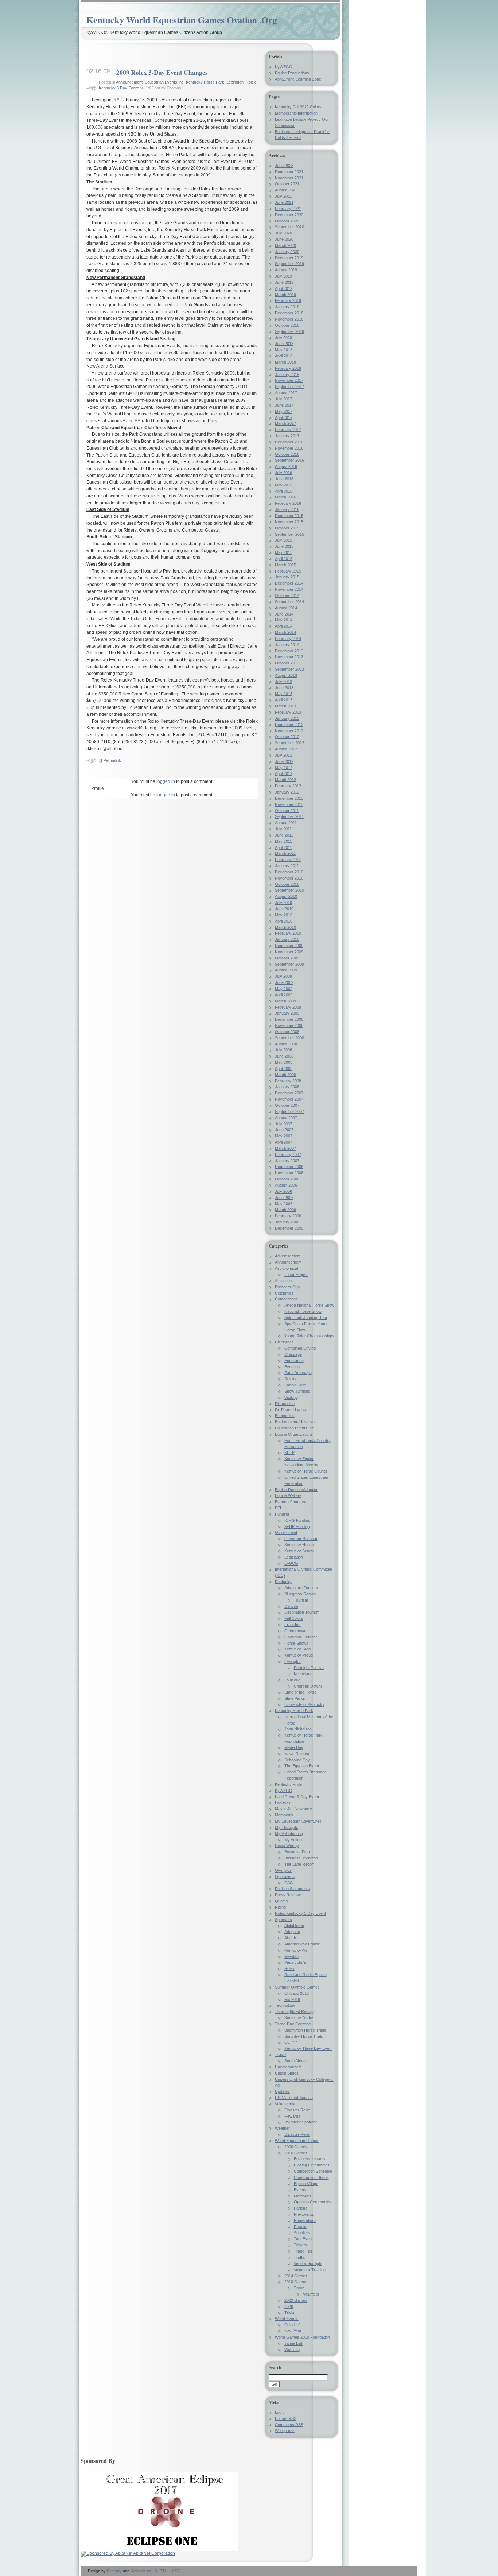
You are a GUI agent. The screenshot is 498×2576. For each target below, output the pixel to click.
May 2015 (284, 552)
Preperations (305, 2220)
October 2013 (287, 663)
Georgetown (295, 1631)
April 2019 (284, 288)
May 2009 (284, 989)
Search (275, 2367)
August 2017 (286, 393)
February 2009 (288, 1007)
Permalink (112, 760)
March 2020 (285, 245)
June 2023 (284, 166)
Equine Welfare (288, 1495)
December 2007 (289, 1093)
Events (300, 2190)
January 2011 (287, 866)
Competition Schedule (313, 2171)
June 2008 (284, 1056)
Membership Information (296, 113)
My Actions (294, 1840)
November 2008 (289, 1025)
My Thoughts (287, 1827)
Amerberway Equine (302, 1944)
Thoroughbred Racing (294, 2011)
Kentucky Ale (296, 1950)
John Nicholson (298, 1729)
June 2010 (284, 909)
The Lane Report (299, 1864)
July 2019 (283, 276)
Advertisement (288, 1256)
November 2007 (289, 1099)
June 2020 (284, 239)
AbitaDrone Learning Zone (298, 79)
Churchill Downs (308, 1686)
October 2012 (287, 737)
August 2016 (286, 466)
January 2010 (287, 939)
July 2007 (283, 1124)
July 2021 (283, 196)
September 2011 (289, 816)
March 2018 (285, 362)
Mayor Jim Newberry (293, 1809)
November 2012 (289, 731)
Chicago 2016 (297, 1993)
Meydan (291, 1956)
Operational (285, 1877)
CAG (289, 1883)
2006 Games (296, 2147)
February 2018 (288, 368)
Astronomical (286, 1268)
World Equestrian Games (297, 2141)
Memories (303, 2196)
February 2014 (288, 639)
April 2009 (284, 995)
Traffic (299, 2257)
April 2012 (284, 773)
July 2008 (283, 1050)
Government (286, 1532)
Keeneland (303, 1674)
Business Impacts (310, 2159)
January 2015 (287, 577)
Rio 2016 (292, 1999)
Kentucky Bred (297, 1649)
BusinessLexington (301, 1858)
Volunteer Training (310, 2270)
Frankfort (293, 1625)
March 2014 (285, 632)
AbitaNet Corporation (154, 2553)
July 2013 (283, 682)
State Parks (295, 1698)
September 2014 (289, 602)
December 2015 (289, 516)
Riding (280, 1907)
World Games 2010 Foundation (302, 2337)
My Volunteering (289, 1834)
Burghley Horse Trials (304, 2036)
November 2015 (289, 522)
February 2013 (288, 712)
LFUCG (291, 1563)
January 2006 (287, 1222)
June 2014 (284, 614)
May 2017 (284, 411)
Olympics (283, 1870)
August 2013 (286, 675)
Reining (291, 1379)
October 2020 (287, 221)
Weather (282, 2128)
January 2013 (287, 718)
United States (287, 2073)
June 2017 (284, 405)
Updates (282, 2091)
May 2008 (284, 1062)
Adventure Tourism (301, 1588)
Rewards (292, 2116)
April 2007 (284, 1142)
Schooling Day (297, 1760)
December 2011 (289, 798)
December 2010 (289, 872)
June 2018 (284, 344)
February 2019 (288, 300)
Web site (292, 2350)
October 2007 (287, 1105)
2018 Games (296, 2282)
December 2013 (289, 651)
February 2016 (288, 503)
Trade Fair (303, 2251)
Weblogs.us (141, 2571)
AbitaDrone (294, 1925)
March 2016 (285, 497)
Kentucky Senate (299, 1551)
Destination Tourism (302, 1612)
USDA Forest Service (294, 2098)
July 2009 (283, 976)
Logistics (283, 1803)
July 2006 (283, 1191)
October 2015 (287, 528)
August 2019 (286, 270)
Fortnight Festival (309, 1668)
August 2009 (286, 970)
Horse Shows (296, 1643)
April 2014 (284, 626)
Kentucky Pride (288, 1784)
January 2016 (287, 509)
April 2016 (284, 491)
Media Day (294, 1747)
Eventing (292, 1367)
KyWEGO (284, 67)
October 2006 (287, 1179)
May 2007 (284, 1136)
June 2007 (284, 1130)
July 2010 (283, 903)
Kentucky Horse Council (306, 1471)
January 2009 (287, 1013)
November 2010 (289, 878)
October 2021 (287, 184)
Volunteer (311, 2294)
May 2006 (284, 1204)
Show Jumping (297, 1391)
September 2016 (289, 460)
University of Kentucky (304, 1704)
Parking (301, 2208)
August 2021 (286, 190)
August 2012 (286, 749)
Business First (297, 1852)
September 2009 (289, 964)
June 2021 (284, 202)
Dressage (293, 1354)
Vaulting (291, 1397)
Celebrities (284, 1293)
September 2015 (289, 534)
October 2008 (287, 1032)
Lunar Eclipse (296, 1275)
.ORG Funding (297, 1520)
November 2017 (289, 380)
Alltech (290, 1938)
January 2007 (287, 1161)
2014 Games (296, 2276)
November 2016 (289, 448)
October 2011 (287, 811)
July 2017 (283, 399)
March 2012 (285, 780)
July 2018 (283, 338)
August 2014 (286, 608)
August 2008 (286, 1044)
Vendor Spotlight (308, 2263)
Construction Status (311, 2177)
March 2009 (285, 1001)
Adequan (292, 1932)
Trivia (289, 2313)
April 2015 (284, 559)
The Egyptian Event (302, 1766)
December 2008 (289, 1019)
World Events (287, 2319)
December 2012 (289, 725)
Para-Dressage (298, 1373)
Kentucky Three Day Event (308, 2048)
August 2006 (286, 1185)
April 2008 (284, 1068)
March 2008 (285, 1075)
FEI (278, 1508)
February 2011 (288, 860)
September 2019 (289, 264)
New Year (293, 2331)
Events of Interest (291, 1502)
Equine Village (306, 2184)
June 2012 (284, 761)
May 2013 (284, 694)
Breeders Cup (287, 1287)
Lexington (235, 82)
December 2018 (289, 313)
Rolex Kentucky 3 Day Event (300, 1913)
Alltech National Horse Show (309, 1305)
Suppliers (302, 2233)
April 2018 (284, 356)
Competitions (286, 1299)
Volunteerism (286, 2104)
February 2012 (288, 786)
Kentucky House (299, 1545)
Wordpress (285, 2430)
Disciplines (284, 1342)
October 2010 (287, 884)
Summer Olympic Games (297, 1987)
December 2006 (289, 1167)
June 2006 (284, 1198)
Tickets (300, 2245)
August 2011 (286, 823)
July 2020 (283, 233)
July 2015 (283, 540)
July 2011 (283, 829)
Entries (286, 2418)
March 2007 (285, 1148)
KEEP (289, 1452)
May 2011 (283, 841)
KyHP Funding (297, 1526)
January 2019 (287, 307)
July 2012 (283, 755)
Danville (291, 1606)
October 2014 (287, 595)
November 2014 (289, 589)
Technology (285, 2005)
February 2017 (288, 430)
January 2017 (287, 436)
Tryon (299, 2288)
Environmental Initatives (296, 1422)
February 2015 (288, 571)
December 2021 (289, 172)
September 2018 (289, 331)
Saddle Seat (295, 1385)
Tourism (301, 1600)
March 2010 (285, 927)
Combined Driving (300, 1348)
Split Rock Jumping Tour (306, 1318)
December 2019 (289, 258)
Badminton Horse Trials (305, 2030)
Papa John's (295, 1962)
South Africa (295, 2061)
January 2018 (287, 375)
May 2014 (284, 620)
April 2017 (284, 418)
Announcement (129, 82)
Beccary (114, 2571)
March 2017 (285, 423)
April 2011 (283, 847)
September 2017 (289, 387)
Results (301, 2227)
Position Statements (292, 1889)
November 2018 (289, 319)
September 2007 (289, 1112)
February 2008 (288, 1081)
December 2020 (289, 215)
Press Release (288, 1895)
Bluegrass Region (300, 1594)
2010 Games (296, 2153)
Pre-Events (304, 2214)
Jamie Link (294, 2343)
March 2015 (285, 565)
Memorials (284, 1815)
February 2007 (288, 1155)
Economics (285, 1416)
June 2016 (284, 479)
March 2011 (285, 853)
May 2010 (284, 915)
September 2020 (289, 227)
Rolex (289, 1968)
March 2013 (285, 706)
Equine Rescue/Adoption (297, 1490)
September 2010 (289, 890)
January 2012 (287, 792)
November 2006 (289, 1173)
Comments (289, 2425)
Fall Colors (294, 1618)
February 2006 (288, 1216)
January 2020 (287, 252)
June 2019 (284, 282)
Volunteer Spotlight (301, 2122)
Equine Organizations (294, 1434)
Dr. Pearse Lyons (290, 1410)
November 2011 (289, 804)
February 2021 (288, 209)
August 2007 (286, 1118)
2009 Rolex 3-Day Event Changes (162, 72)
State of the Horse (300, 1692)
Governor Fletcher (301, 1637)
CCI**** (291, 2042)
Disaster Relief (297, 2110)
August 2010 (286, 896)
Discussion (285, 1404)
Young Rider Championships (309, 1336)
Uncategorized (288, 2067)
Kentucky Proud (299, 1655)
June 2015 (284, 546)
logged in (166, 781)
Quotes (281, 1901)
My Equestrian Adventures (298, 1821)
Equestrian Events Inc (164, 82)
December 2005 (289, 1228)
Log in (280, 2412)
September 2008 (289, 1038)
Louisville (292, 1680)
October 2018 (287, 325)
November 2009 (289, 952)
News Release (297, 1754)
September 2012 (289, 743)
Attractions (284, 1281)
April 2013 (284, 700)
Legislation (294, 1557)
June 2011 (284, 835)
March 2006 (285, 1210)
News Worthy (287, 1846)
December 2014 (289, 583)
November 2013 (289, 657)
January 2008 (287, 1087)
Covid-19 (292, 2325)
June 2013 (284, 688)
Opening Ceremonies (313, 2202)
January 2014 (287, 645)
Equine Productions (292, 73)
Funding (282, 1514)
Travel (281, 2055)
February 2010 (288, 933)
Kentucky (283, 1582)
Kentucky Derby (299, 2018)
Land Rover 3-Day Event (297, 1797)
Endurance (294, 1361)
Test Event (303, 2239)
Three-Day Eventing (293, 2024)
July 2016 (283, 473)
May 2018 (284, 350)
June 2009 (284, 982)
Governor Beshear (301, 1539)
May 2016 (284, 485)
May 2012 (284, 768)
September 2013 (289, 669)
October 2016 (287, 454)
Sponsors (283, 1920)
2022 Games (296, 2300)
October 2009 (287, 958)
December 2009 (289, 946)
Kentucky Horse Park (205, 82)
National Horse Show (303, 1311)
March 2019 (285, 295)
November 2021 (289, 178)
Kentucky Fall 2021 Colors (298, 107)
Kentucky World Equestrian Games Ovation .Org (182, 20)
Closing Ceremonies (312, 2165)
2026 (289, 2307)
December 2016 (289, 442)
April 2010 (284, 921)
